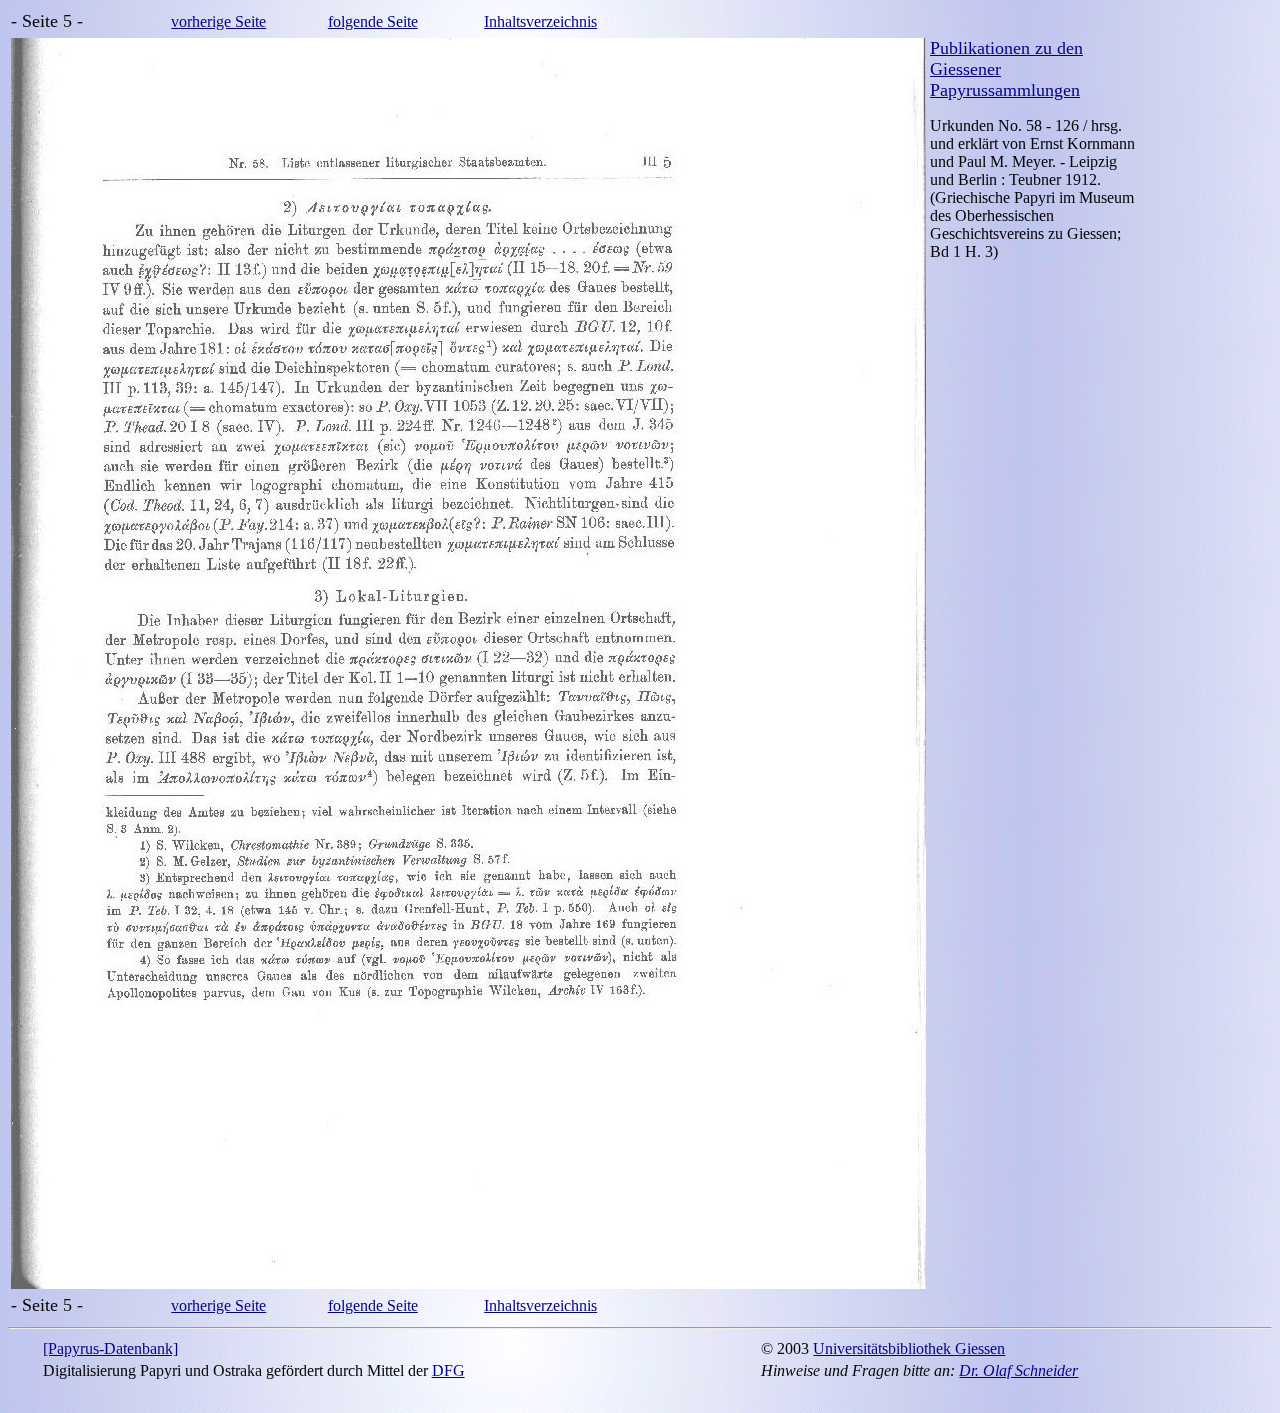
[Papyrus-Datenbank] (110, 1348)
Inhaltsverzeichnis (540, 21)
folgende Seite (373, 21)
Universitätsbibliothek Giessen (909, 1348)
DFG (448, 1370)
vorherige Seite (218, 21)
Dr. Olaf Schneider (1018, 1370)
